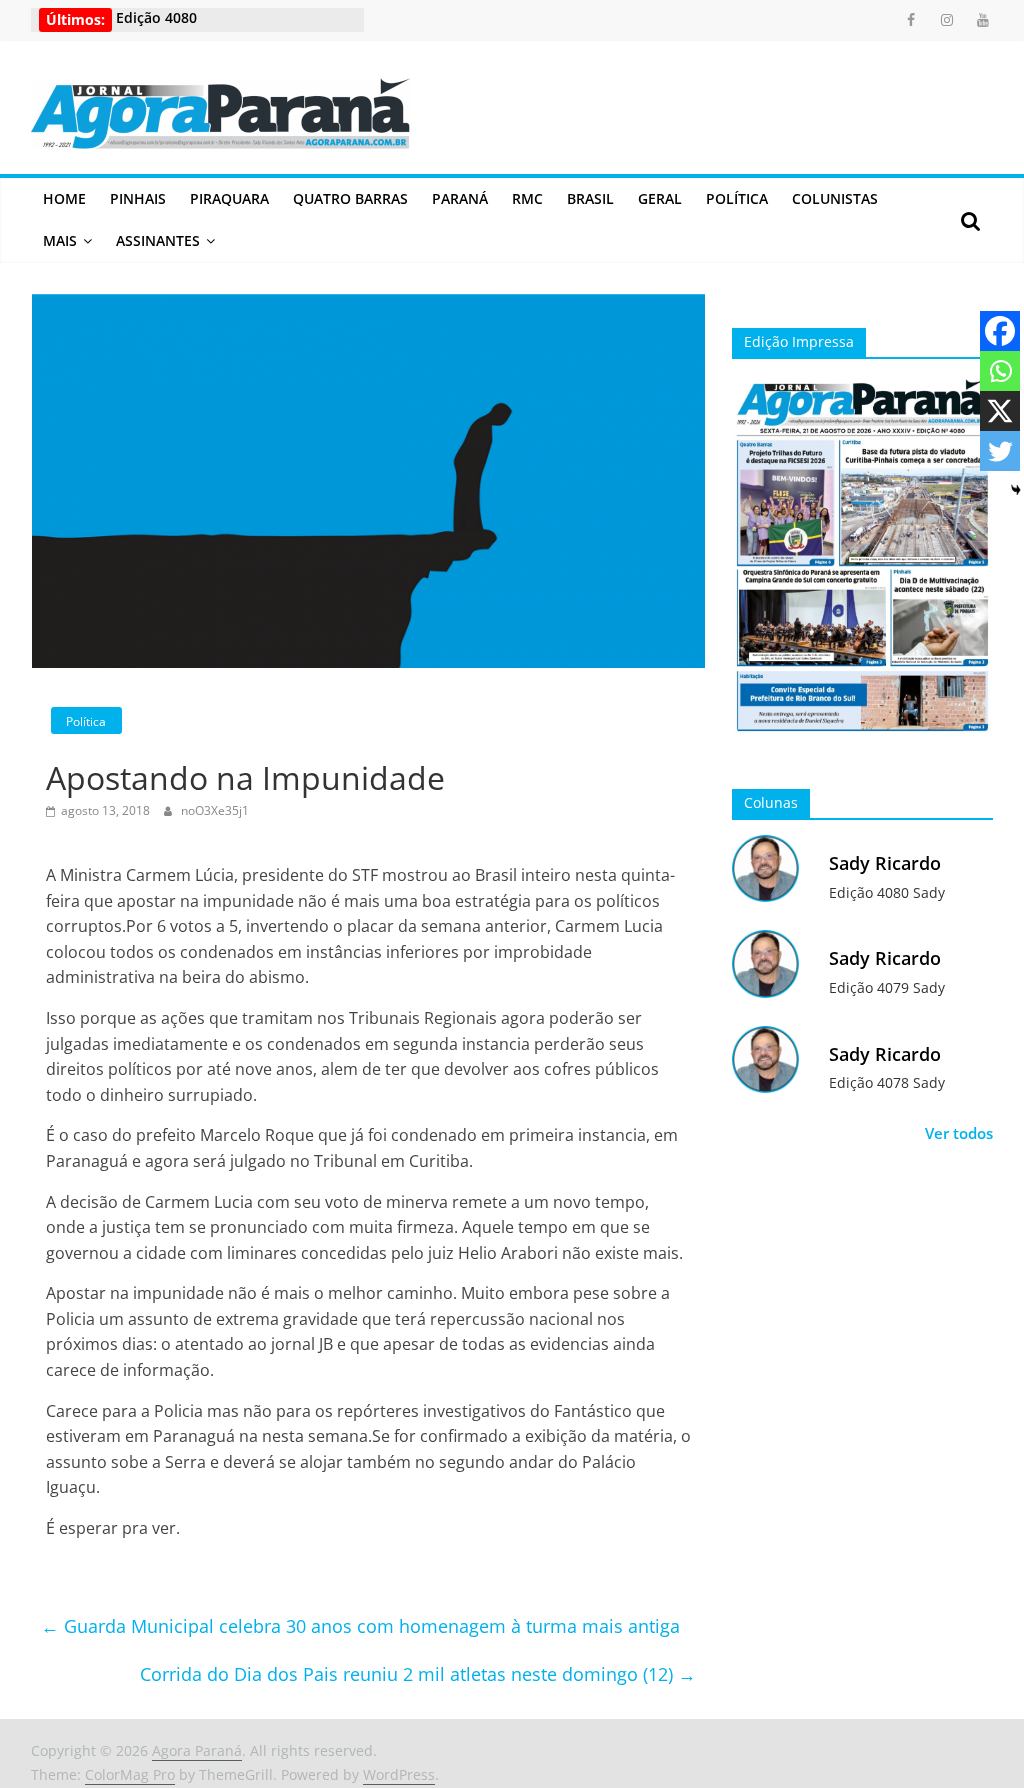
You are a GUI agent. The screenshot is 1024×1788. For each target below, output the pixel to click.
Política (737, 198)
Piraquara (229, 198)
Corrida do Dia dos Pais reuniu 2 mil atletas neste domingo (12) (418, 1674)
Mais (60, 240)
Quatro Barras (350, 198)
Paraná (460, 198)
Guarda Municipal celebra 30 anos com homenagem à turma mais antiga (360, 1626)
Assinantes (158, 240)
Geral (660, 198)
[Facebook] (1000, 331)
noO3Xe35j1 (215, 810)
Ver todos (959, 1133)
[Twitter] (1000, 451)
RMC (527, 198)
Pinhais (138, 198)
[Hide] (1016, 490)
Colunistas (835, 198)
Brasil (590, 198)
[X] (1000, 411)
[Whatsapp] (1000, 371)
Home (64, 198)
